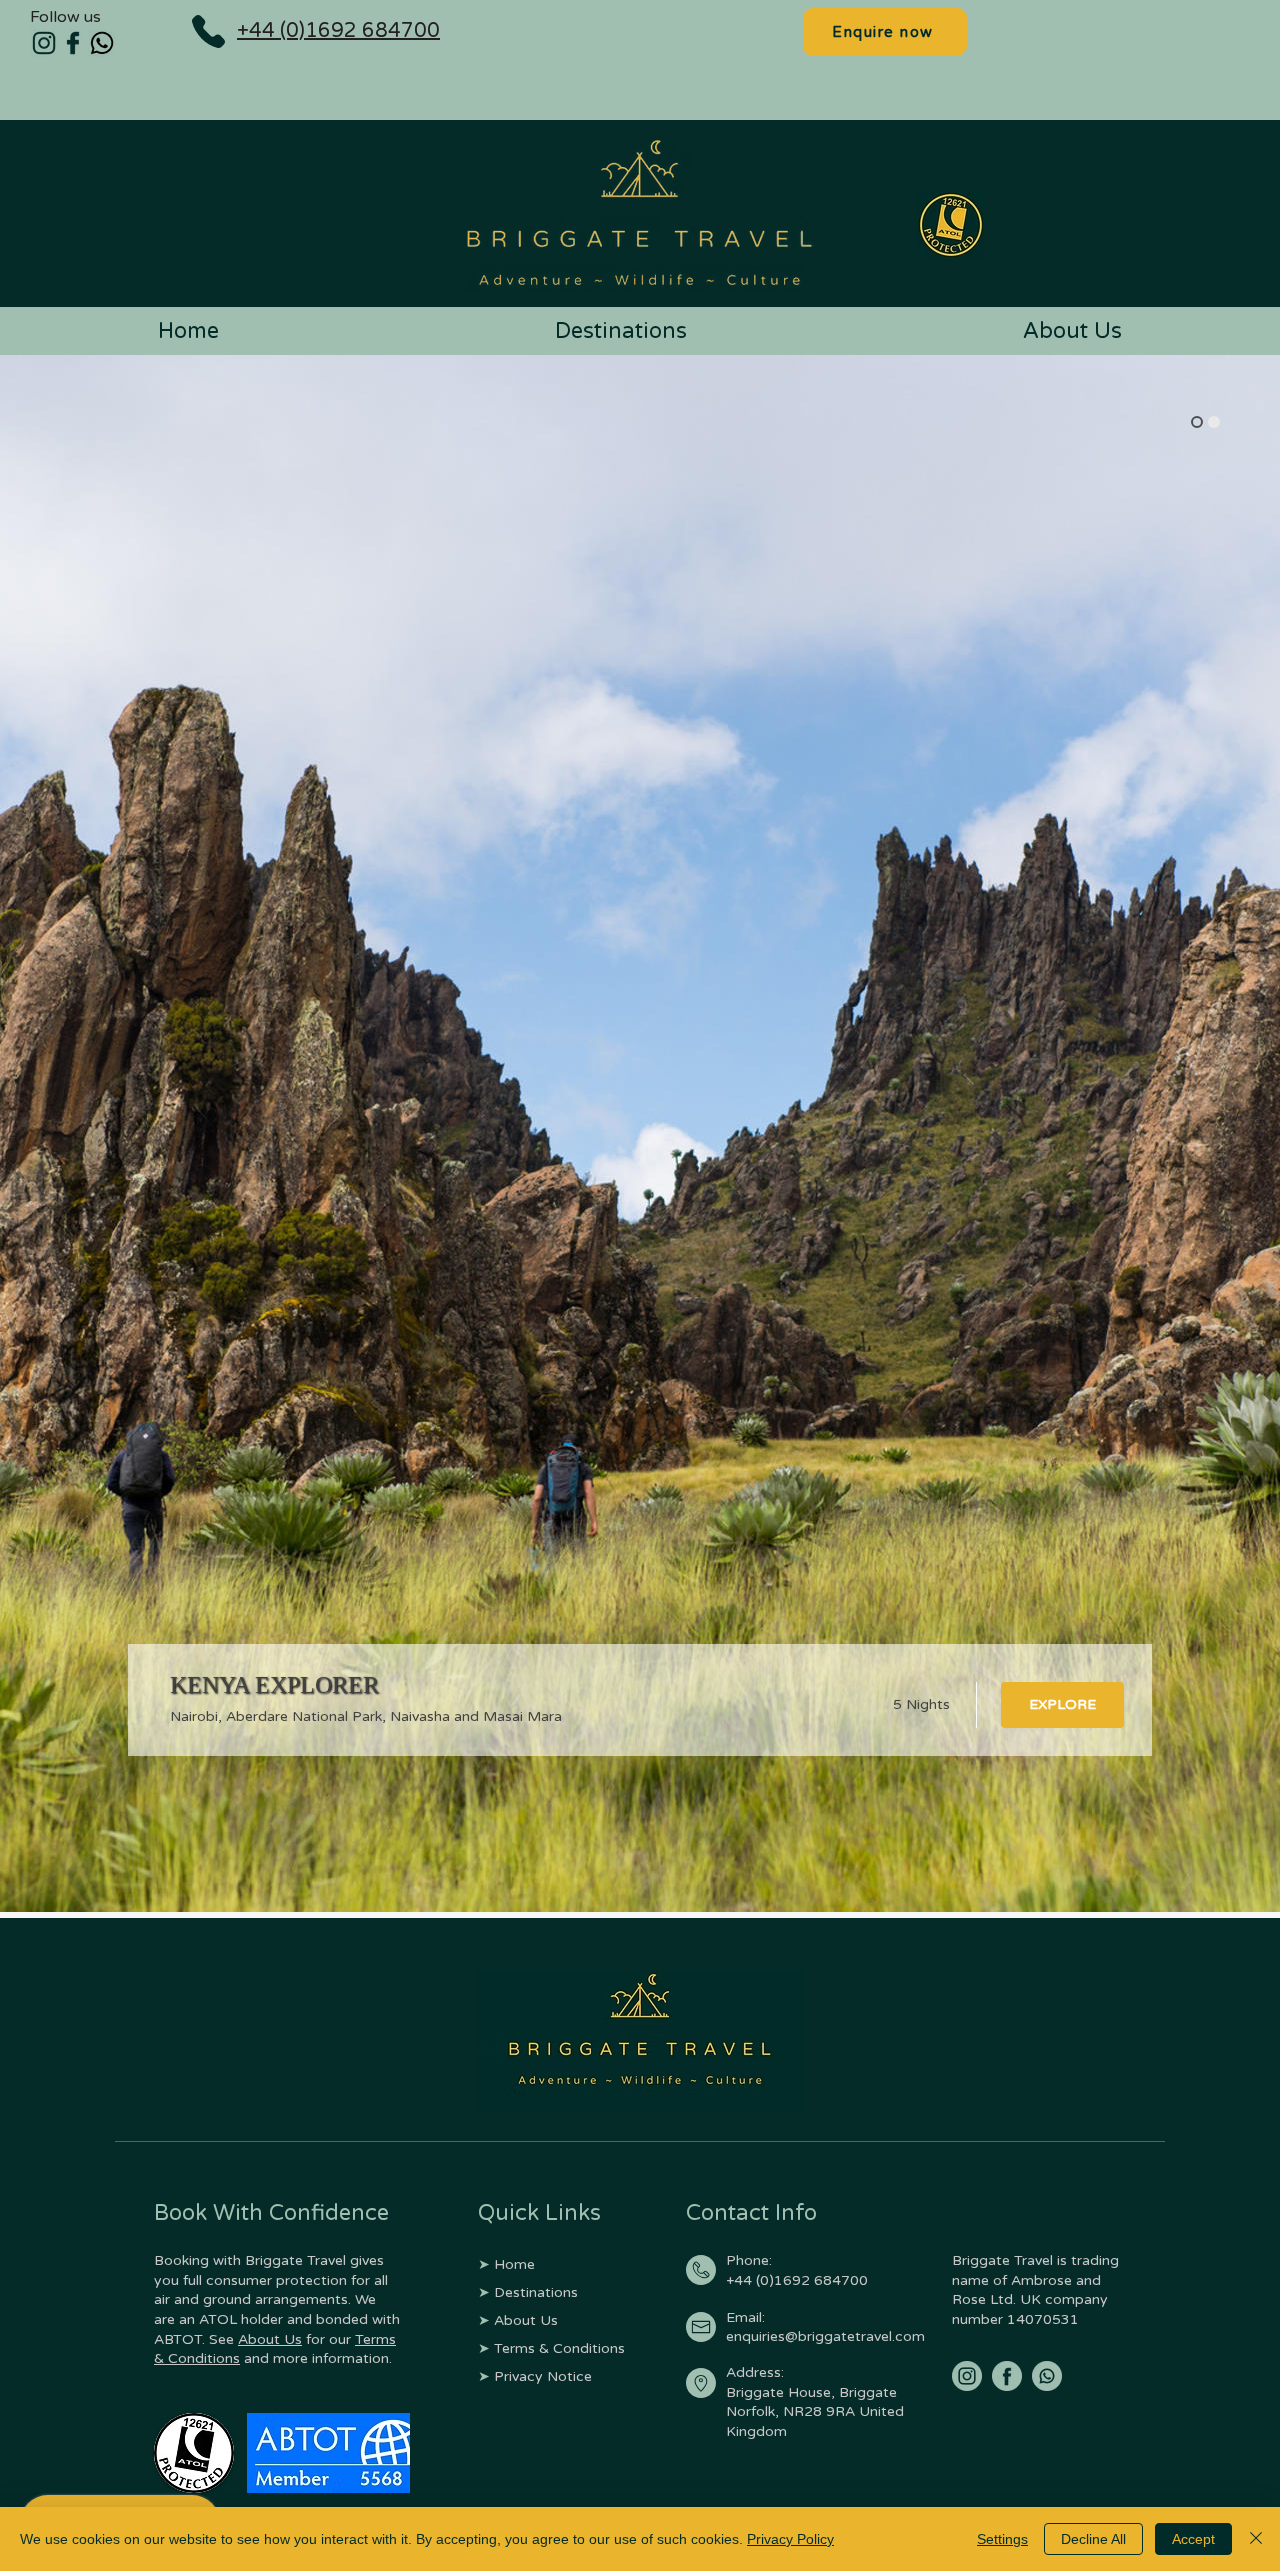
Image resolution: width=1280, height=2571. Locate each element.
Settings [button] (1002, 2539)
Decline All (1093, 2539)
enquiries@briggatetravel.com (825, 2336)
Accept (1193, 2539)
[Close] (1256, 2539)
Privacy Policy (790, 2539)
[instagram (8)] (967, 2376)
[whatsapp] (1047, 2376)
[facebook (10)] (1007, 2376)
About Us (270, 2339)
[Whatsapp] (102, 43)
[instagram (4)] (44, 43)
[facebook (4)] (73, 43)
